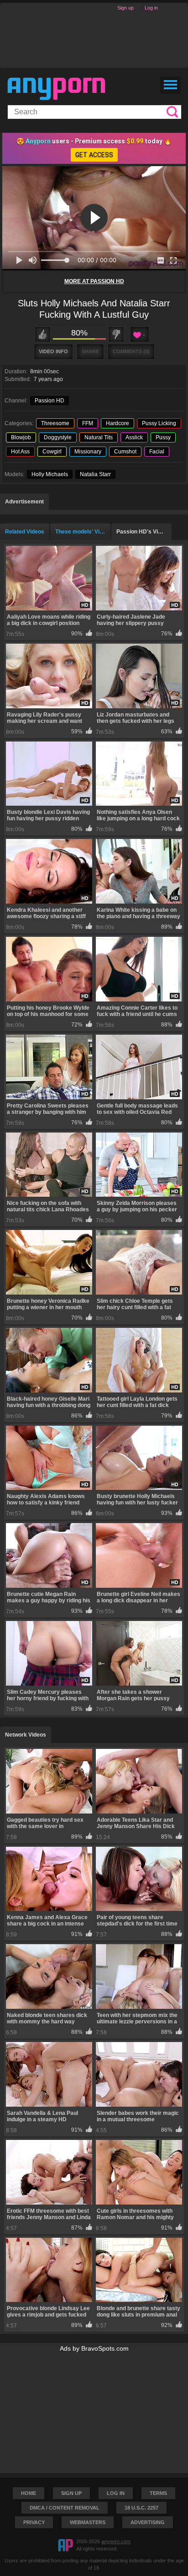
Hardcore (117, 423)
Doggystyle (58, 437)
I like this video (43, 334)
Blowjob (21, 437)
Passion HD (50, 401)
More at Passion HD (94, 281)
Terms (158, 2493)
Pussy (163, 437)
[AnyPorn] (56, 89)
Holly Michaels (50, 474)
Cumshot (125, 452)
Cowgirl (52, 452)
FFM (88, 423)
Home (29, 2493)
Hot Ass (20, 452)
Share (90, 351)
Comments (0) (131, 351)
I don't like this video (116, 334)
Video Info (53, 351)
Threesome (55, 423)
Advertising (148, 2522)
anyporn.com (116, 2541)
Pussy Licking (159, 423)
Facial (157, 452)
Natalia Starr (95, 474)
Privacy (34, 2522)
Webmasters (88, 2522)
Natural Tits (99, 437)
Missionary (88, 452)
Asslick (134, 437)
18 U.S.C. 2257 (141, 2508)
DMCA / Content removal (65, 2508)
